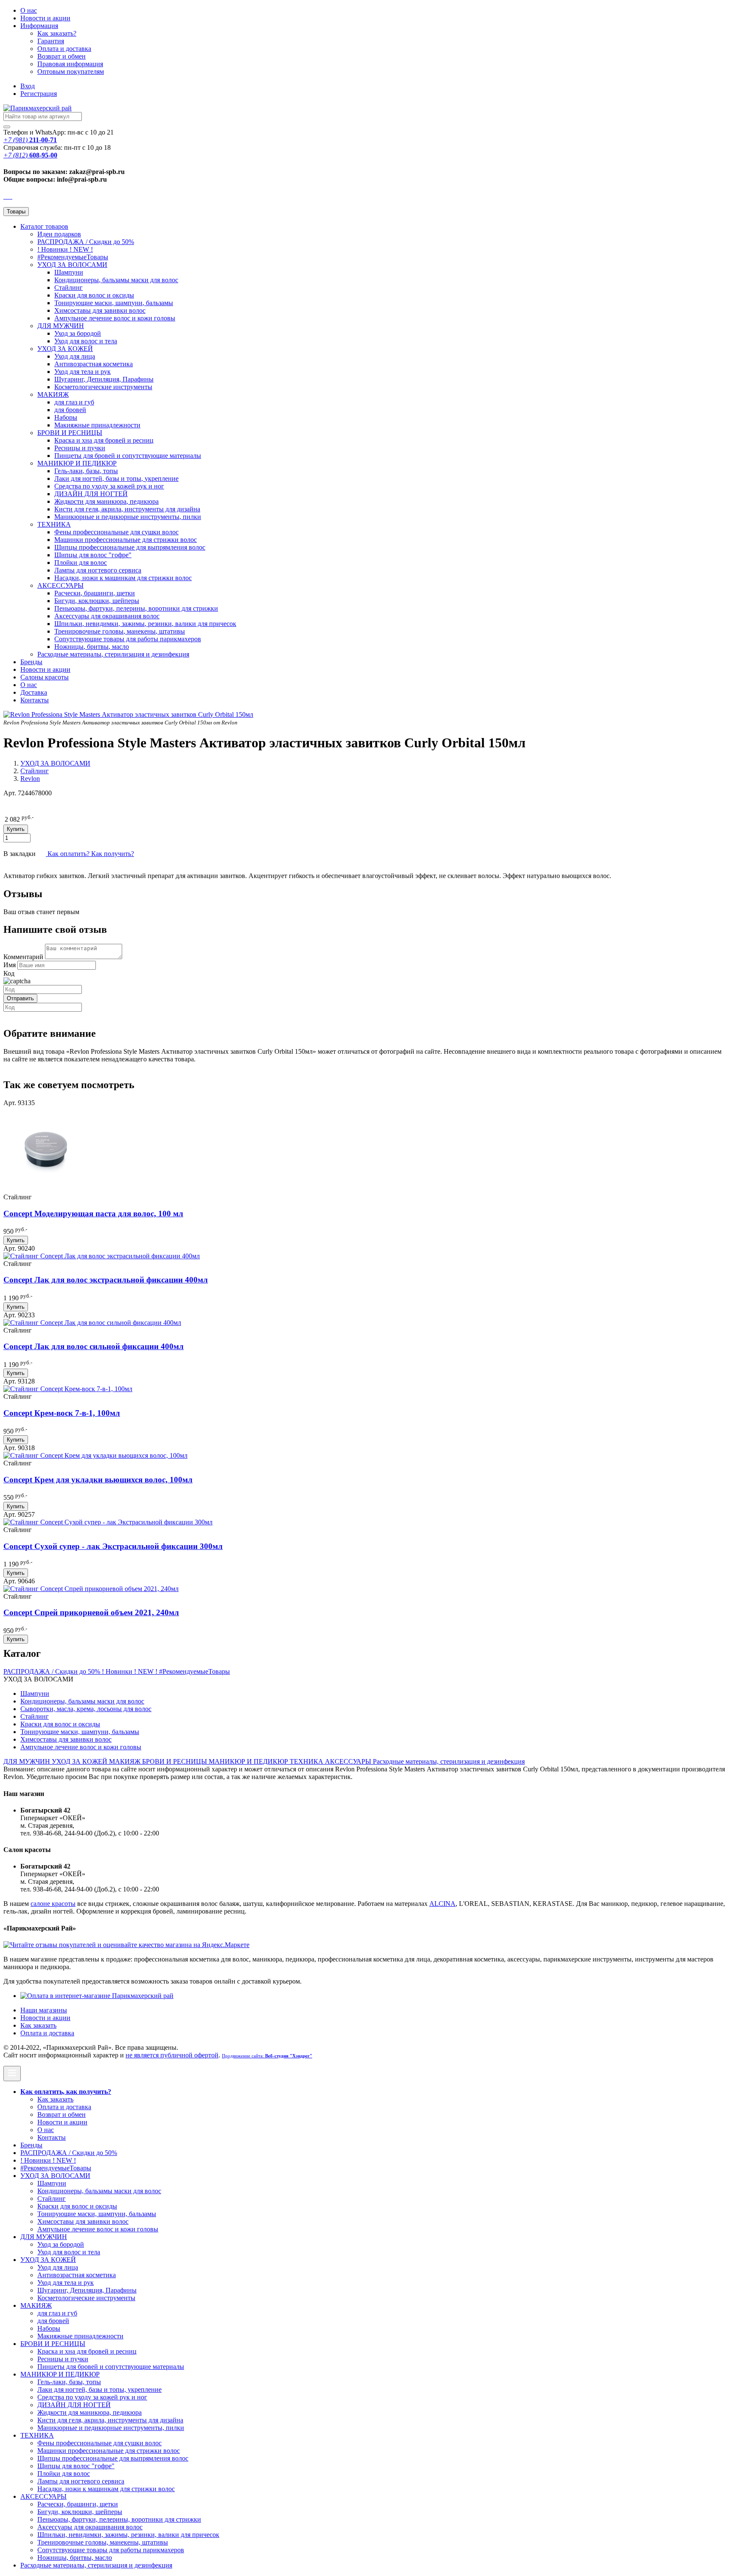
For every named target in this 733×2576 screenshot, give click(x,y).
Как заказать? (57, 33)
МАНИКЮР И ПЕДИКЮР (77, 463)
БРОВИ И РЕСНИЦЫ (70, 433)
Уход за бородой (78, 333)
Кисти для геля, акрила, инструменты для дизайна (127, 509)
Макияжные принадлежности (97, 425)
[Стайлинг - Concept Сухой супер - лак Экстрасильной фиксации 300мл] (108, 1522)
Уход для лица (75, 356)
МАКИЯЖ (53, 394)
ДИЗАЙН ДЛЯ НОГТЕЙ (91, 494)
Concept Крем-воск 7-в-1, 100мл (62, 1413)
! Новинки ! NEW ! (65, 249)
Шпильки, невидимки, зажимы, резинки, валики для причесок (145, 624)
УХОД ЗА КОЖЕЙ (65, 349)
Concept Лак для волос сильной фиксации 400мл (94, 1346)
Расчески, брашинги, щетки (95, 593)
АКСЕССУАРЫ (60, 585)
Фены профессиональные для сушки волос (116, 532)
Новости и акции (45, 669)
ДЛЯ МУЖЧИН (61, 326)
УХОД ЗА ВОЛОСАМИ (72, 265)
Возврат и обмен (62, 56)
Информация (39, 26)
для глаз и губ (74, 402)
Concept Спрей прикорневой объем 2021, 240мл (91, 1612)
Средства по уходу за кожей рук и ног (109, 486)
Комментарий (23, 957)
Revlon (30, 779)
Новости (45, 18)
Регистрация (39, 94)
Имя (10, 965)
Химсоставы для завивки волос (100, 310)
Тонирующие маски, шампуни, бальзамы (114, 303)
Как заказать (38, 2025)
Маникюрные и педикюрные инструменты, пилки (128, 517)
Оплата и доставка (64, 49)
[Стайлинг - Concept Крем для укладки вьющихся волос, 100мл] (95, 1455)
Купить (16, 1240)
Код (9, 973)
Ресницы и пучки (80, 448)
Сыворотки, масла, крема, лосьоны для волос (86, 1709)
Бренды (31, 662)
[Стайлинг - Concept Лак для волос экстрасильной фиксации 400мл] (102, 1256)
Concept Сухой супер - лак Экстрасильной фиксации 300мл (113, 1546)
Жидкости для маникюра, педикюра (106, 501)
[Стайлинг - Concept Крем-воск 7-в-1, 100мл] (68, 1389)
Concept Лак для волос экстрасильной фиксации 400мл (106, 1280)
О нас (29, 10)
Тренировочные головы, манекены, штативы (120, 631)
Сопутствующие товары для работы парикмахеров (128, 639)
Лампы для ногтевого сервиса (98, 570)
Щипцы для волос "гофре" (93, 555)
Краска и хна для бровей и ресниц (104, 440)
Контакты (35, 700)
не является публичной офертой (172, 2055)
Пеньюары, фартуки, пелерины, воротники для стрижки (136, 608)
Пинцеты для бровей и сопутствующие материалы (128, 456)
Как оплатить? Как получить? (90, 854)
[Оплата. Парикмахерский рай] (97, 1996)
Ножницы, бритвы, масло (92, 647)
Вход (28, 86)
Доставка (34, 692)
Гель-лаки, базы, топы (86, 471)
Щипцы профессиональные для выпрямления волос (130, 547)
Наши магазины (44, 2010)
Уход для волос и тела (86, 341)
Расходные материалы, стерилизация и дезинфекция (113, 654)
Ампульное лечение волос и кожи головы (115, 318)
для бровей (70, 410)
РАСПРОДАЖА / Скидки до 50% (86, 242)
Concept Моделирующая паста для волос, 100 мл (93, 1214)
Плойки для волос (81, 563)
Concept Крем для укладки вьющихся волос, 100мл (98, 1480)
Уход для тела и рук (83, 372)
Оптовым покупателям (71, 72)
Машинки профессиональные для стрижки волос (126, 540)
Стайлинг (69, 288)
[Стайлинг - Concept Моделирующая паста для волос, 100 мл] (46, 1189)
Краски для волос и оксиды (94, 295)
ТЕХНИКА (54, 524)
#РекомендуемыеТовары (73, 257)
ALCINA (442, 1904)
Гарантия (51, 41)
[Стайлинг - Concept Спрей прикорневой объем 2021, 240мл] (91, 1589)
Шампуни (69, 272)
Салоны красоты (45, 677)
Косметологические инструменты (103, 387)
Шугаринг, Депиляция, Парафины (104, 379)
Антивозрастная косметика (94, 364)
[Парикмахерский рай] (38, 108)
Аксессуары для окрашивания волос (107, 616)
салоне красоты (53, 1904)
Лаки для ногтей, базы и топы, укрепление (116, 478)
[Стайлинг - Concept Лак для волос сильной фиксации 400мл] (92, 1323)
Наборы (66, 417)
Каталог (44, 226)
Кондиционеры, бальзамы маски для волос (116, 280)
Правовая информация (70, 64)
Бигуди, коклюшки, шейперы (97, 601)
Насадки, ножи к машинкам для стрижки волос (123, 578)
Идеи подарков (59, 234)
